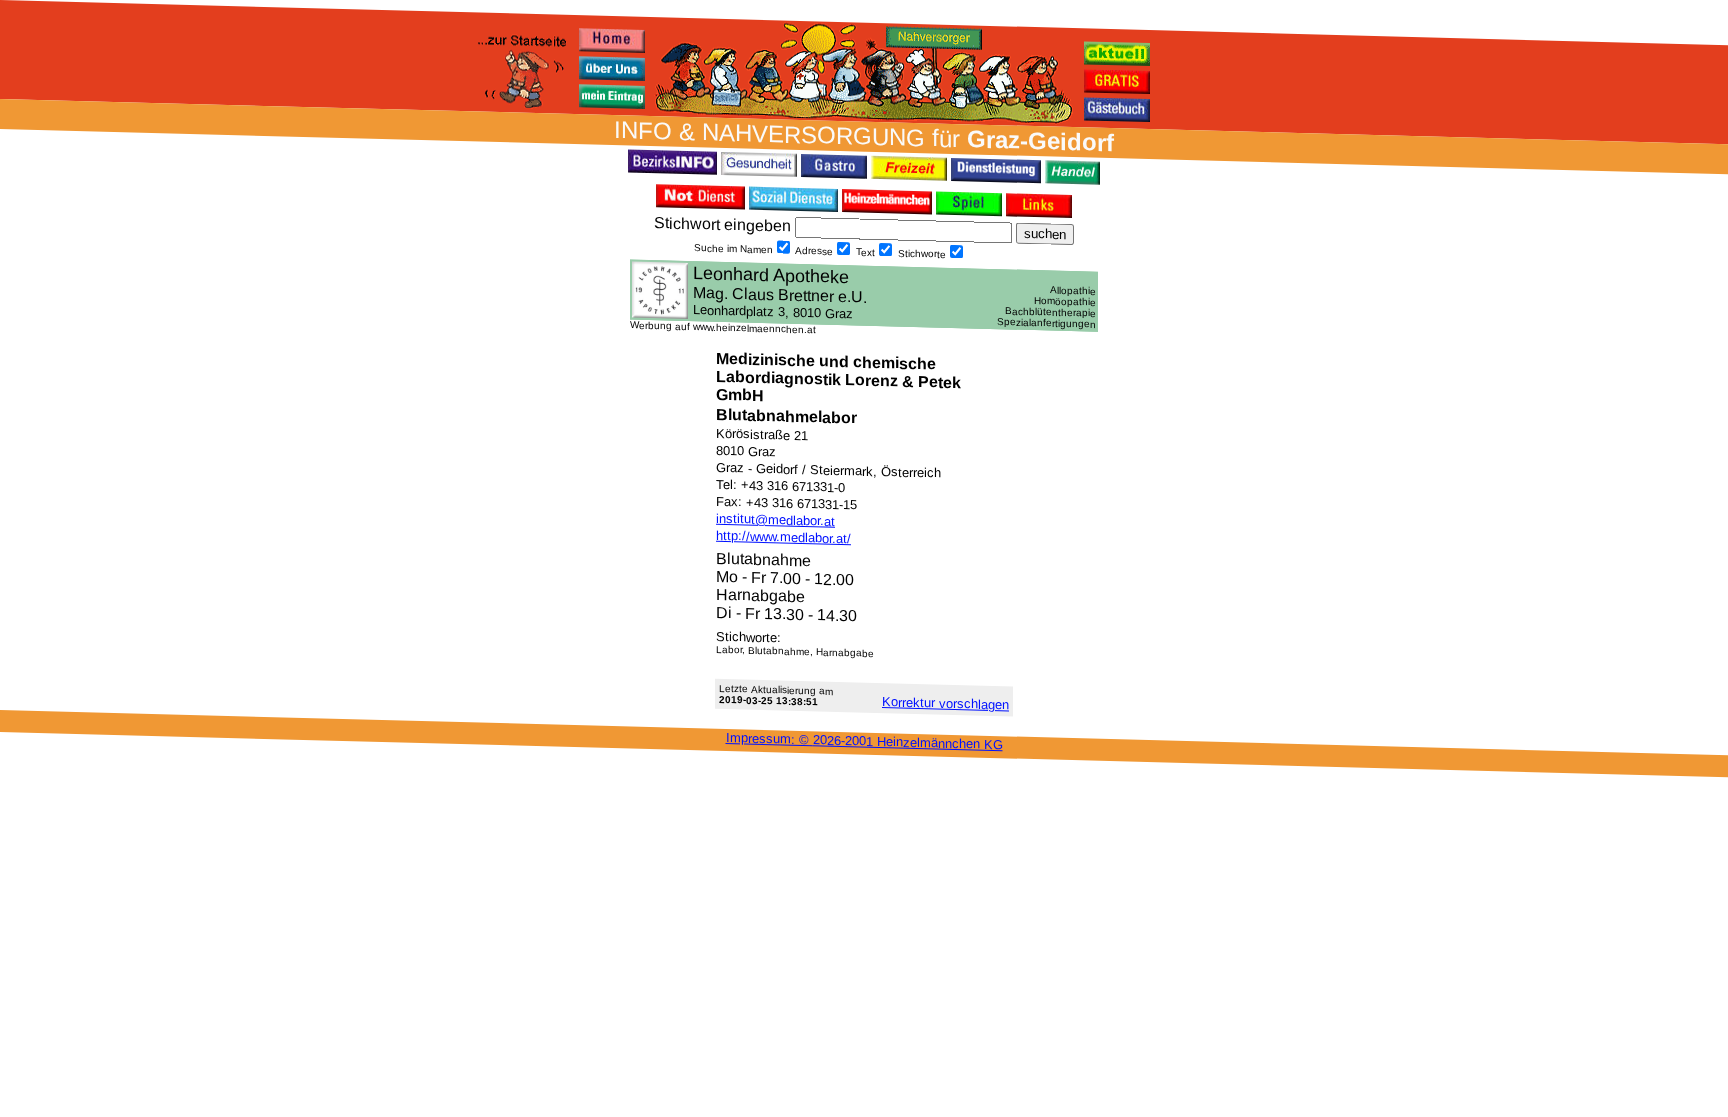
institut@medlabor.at (775, 520)
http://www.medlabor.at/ (783, 537)
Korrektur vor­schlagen (945, 703)
